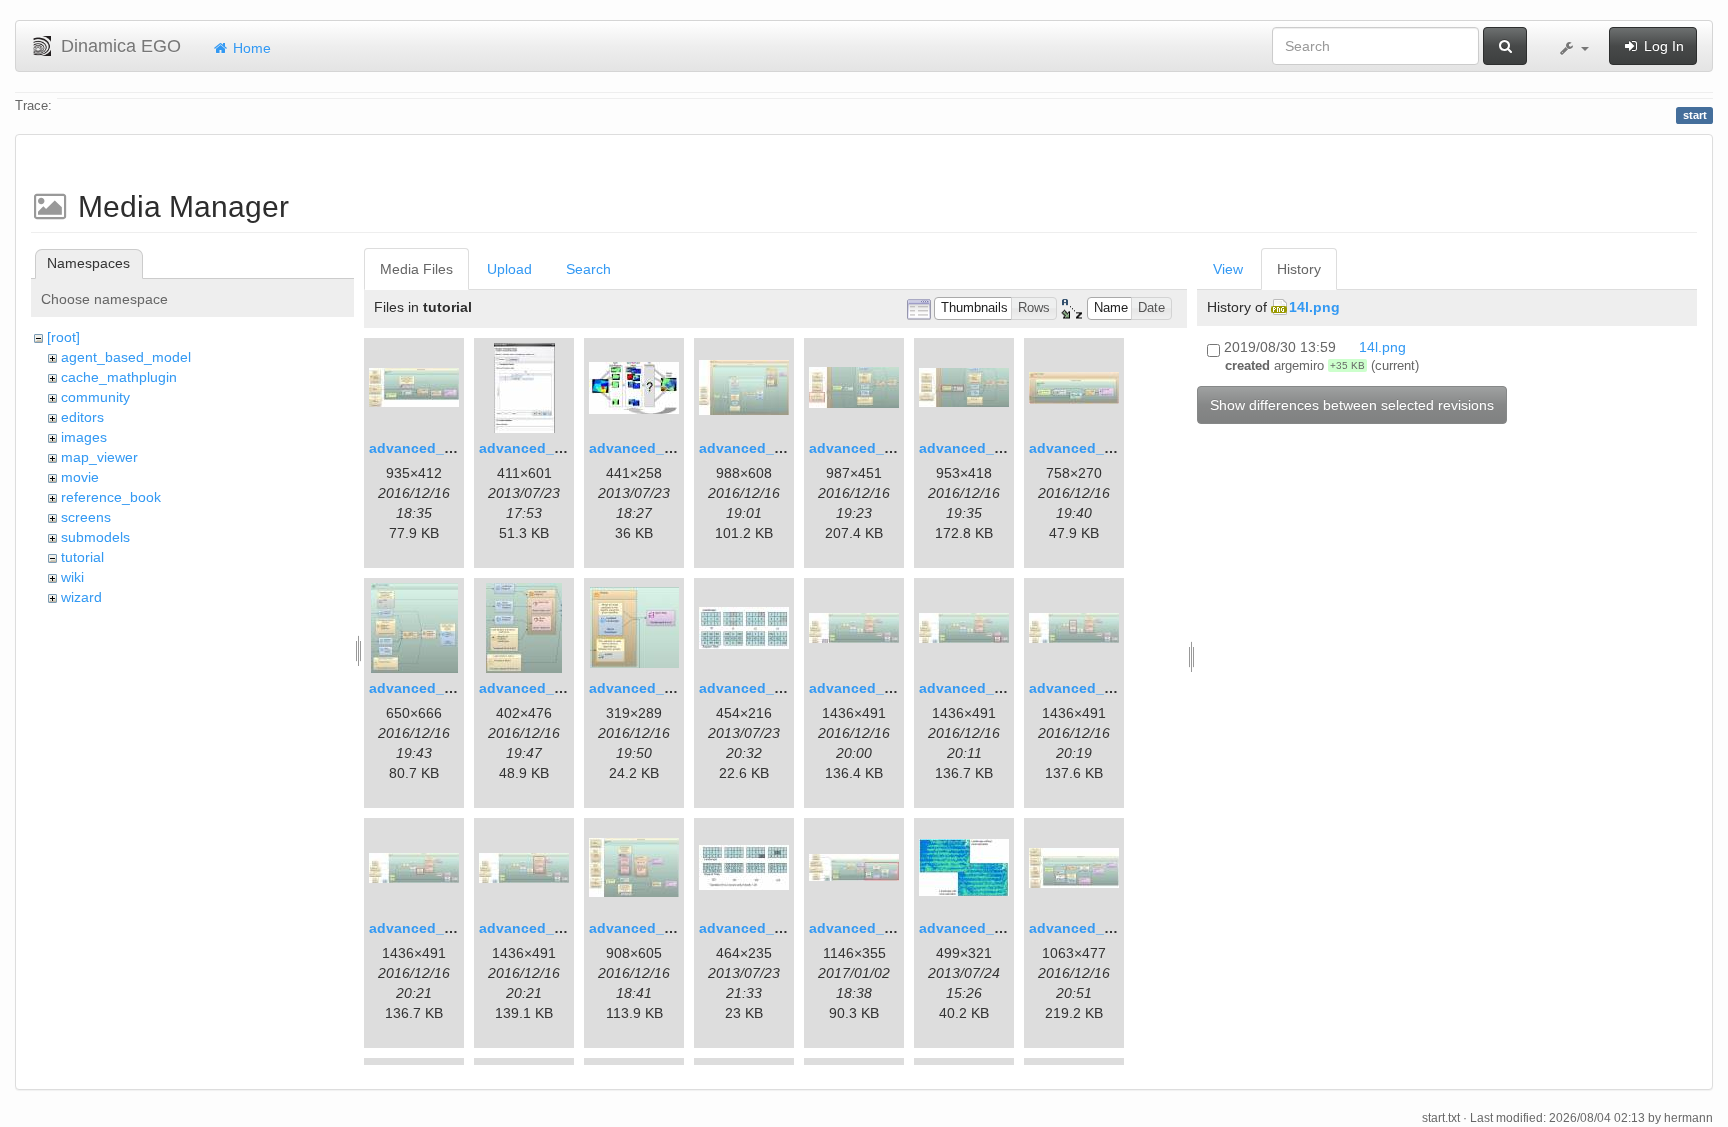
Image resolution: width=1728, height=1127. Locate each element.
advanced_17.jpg (537, 928)
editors (82, 417)
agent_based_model (126, 357)
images (84, 437)
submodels (95, 537)
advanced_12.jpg (757, 688)
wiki (72, 577)
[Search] (1505, 46)
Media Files (416, 269)
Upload (509, 269)
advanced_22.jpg (1087, 928)
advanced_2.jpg (533, 448)
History (1299, 269)
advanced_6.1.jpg (869, 448)
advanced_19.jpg (757, 928)
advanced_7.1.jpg (979, 448)
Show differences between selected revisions (1352, 405)
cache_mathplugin (119, 377)
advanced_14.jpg (977, 688)
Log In (1662, 46)
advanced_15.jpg (1087, 688)
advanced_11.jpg (647, 688)
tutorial (82, 557)
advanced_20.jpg (867, 928)
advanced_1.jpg (423, 448)
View (1228, 269)
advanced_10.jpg (537, 688)
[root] (63, 337)
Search (588, 269)
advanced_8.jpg (1083, 448)
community (95, 397)
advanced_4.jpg (753, 448)
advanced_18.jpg (647, 928)
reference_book (111, 497)
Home (250, 48)
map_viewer (99, 457)
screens (86, 517)
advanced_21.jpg (977, 928)
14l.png (1314, 307)
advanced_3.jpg (643, 448)
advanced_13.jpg (867, 688)
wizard (81, 597)
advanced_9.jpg (423, 688)
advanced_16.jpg (427, 928)
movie (80, 477)
